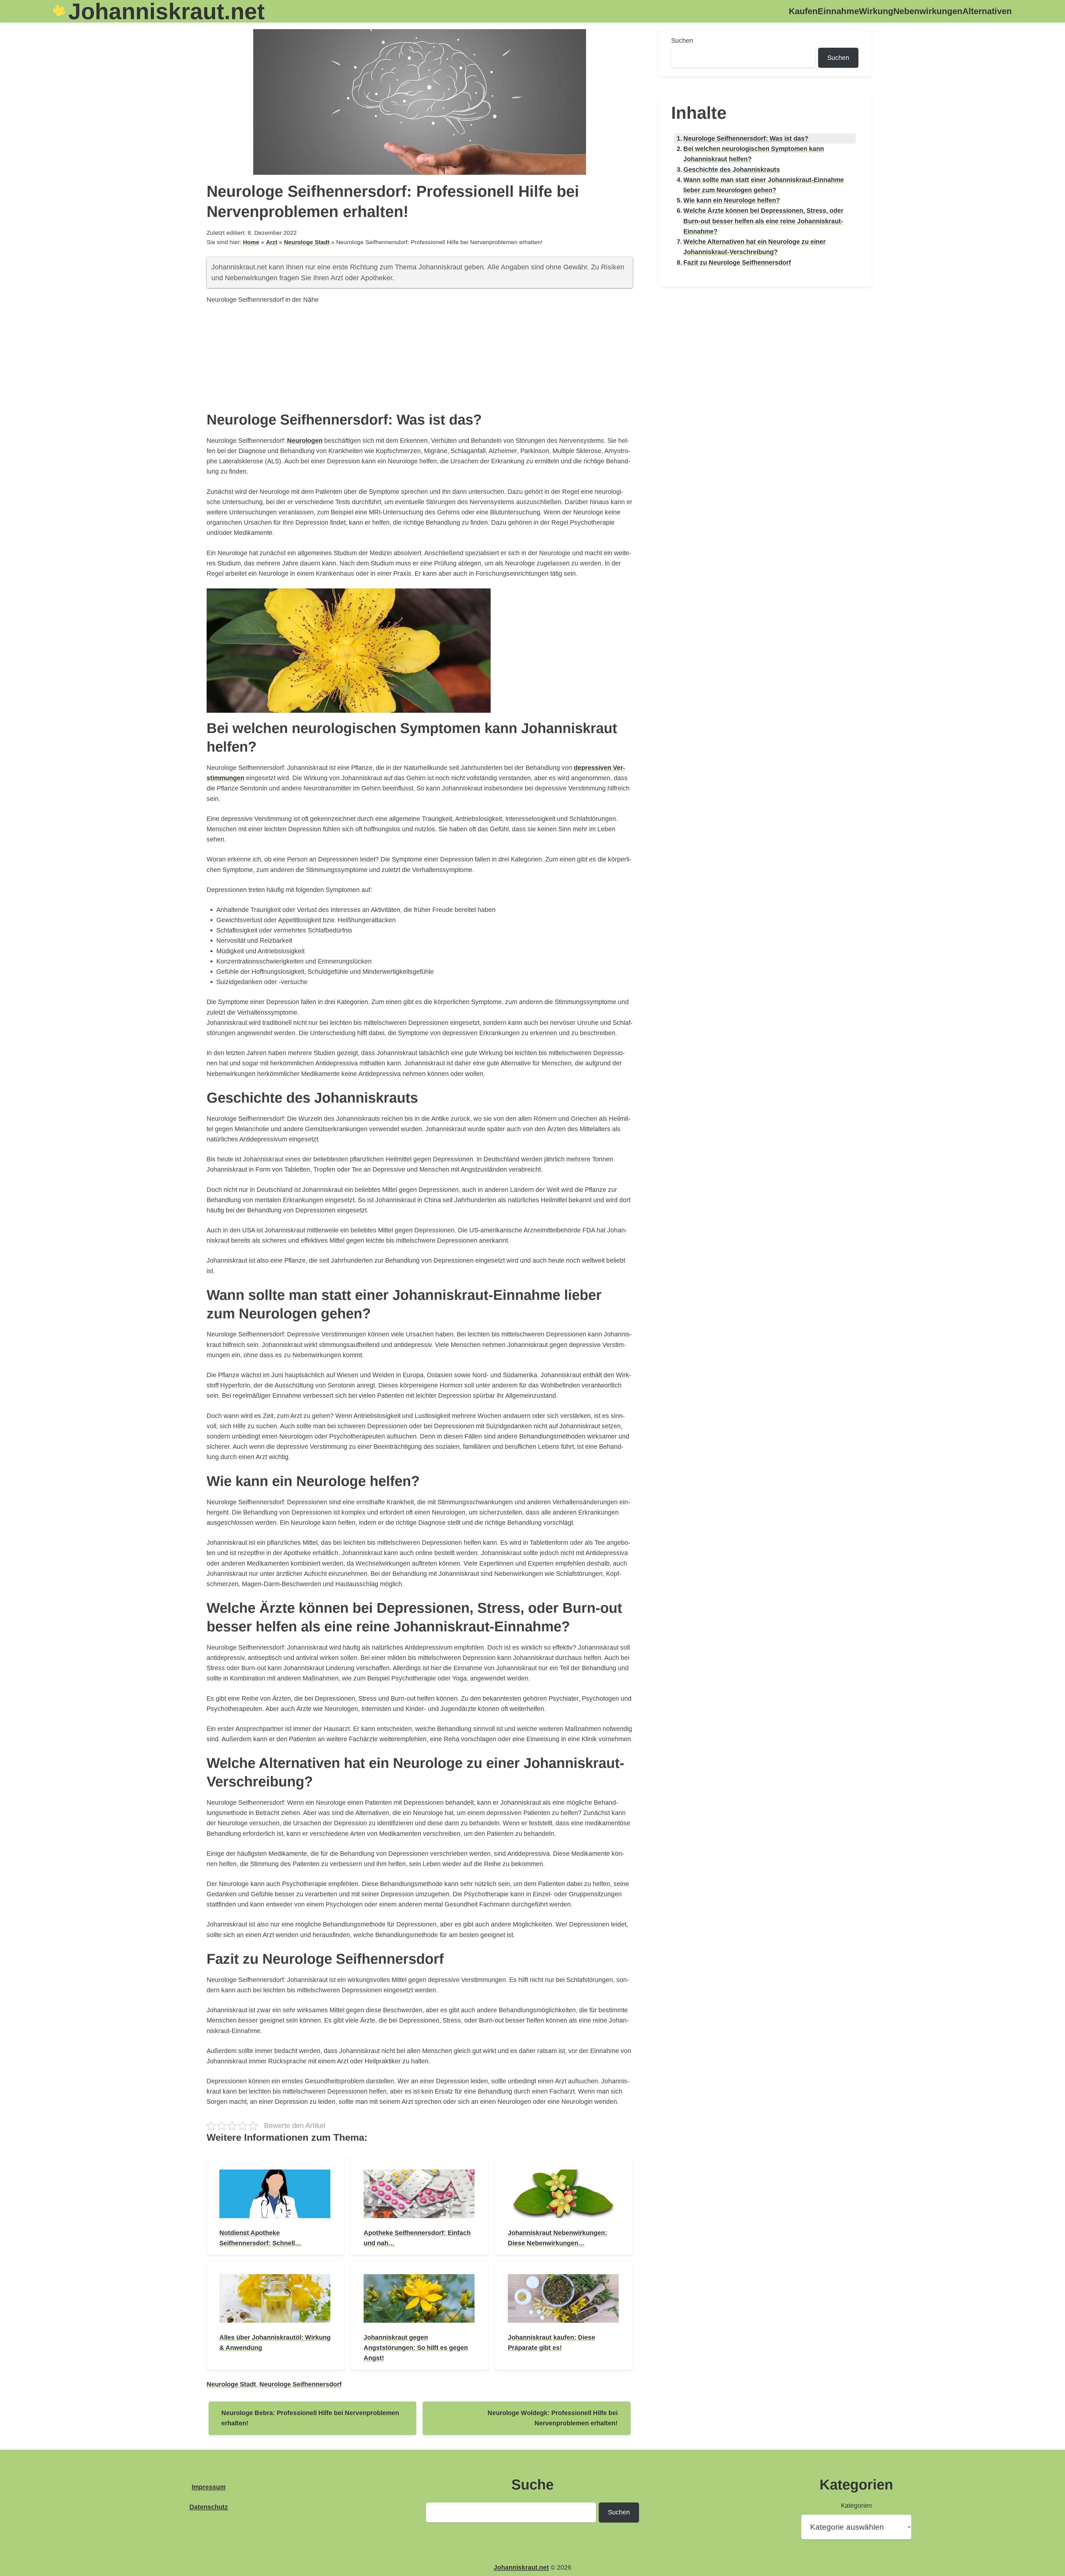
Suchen (682, 41)
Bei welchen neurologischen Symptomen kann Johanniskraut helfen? (754, 154)
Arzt (272, 242)
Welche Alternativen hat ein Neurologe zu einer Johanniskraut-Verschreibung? (755, 247)
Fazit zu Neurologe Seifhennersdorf (737, 262)
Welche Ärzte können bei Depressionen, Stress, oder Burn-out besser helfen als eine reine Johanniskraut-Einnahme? (763, 221)
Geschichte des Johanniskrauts (732, 170)
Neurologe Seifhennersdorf (301, 2384)
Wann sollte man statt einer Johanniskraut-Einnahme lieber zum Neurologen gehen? (764, 185)
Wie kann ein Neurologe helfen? (732, 200)
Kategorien (856, 2506)
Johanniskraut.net (521, 2567)
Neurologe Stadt (307, 242)
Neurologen (305, 441)
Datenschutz (209, 2507)
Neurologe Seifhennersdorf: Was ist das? (746, 138)
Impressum (209, 2487)
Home (251, 242)
